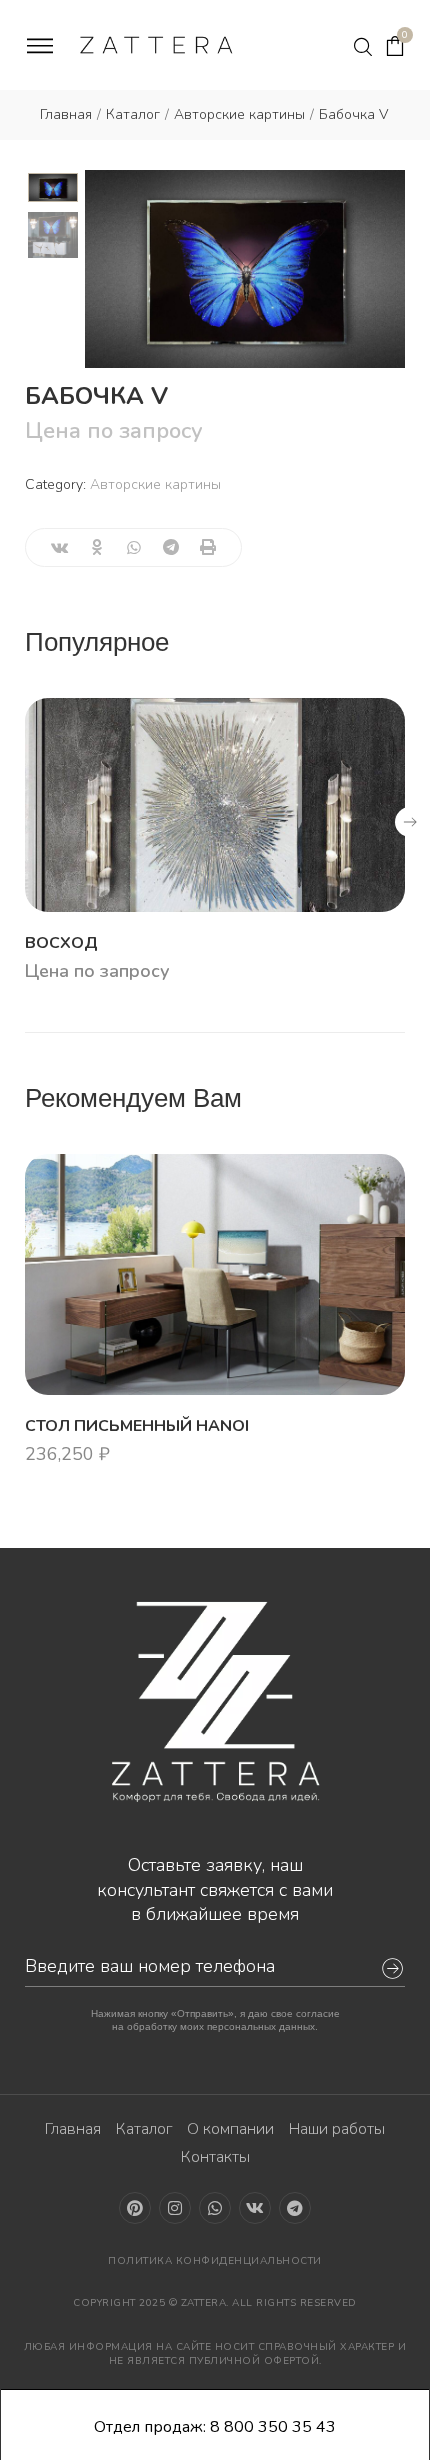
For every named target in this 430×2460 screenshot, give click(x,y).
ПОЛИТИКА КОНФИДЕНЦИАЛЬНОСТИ (215, 2261)
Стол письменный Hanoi (137, 1426)
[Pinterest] (135, 2208)
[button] (410, 822)
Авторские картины (155, 484)
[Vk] (255, 2208)
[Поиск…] (363, 47)
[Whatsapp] (215, 2208)
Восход (61, 942)
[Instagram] (175, 2208)
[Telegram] (295, 2208)
